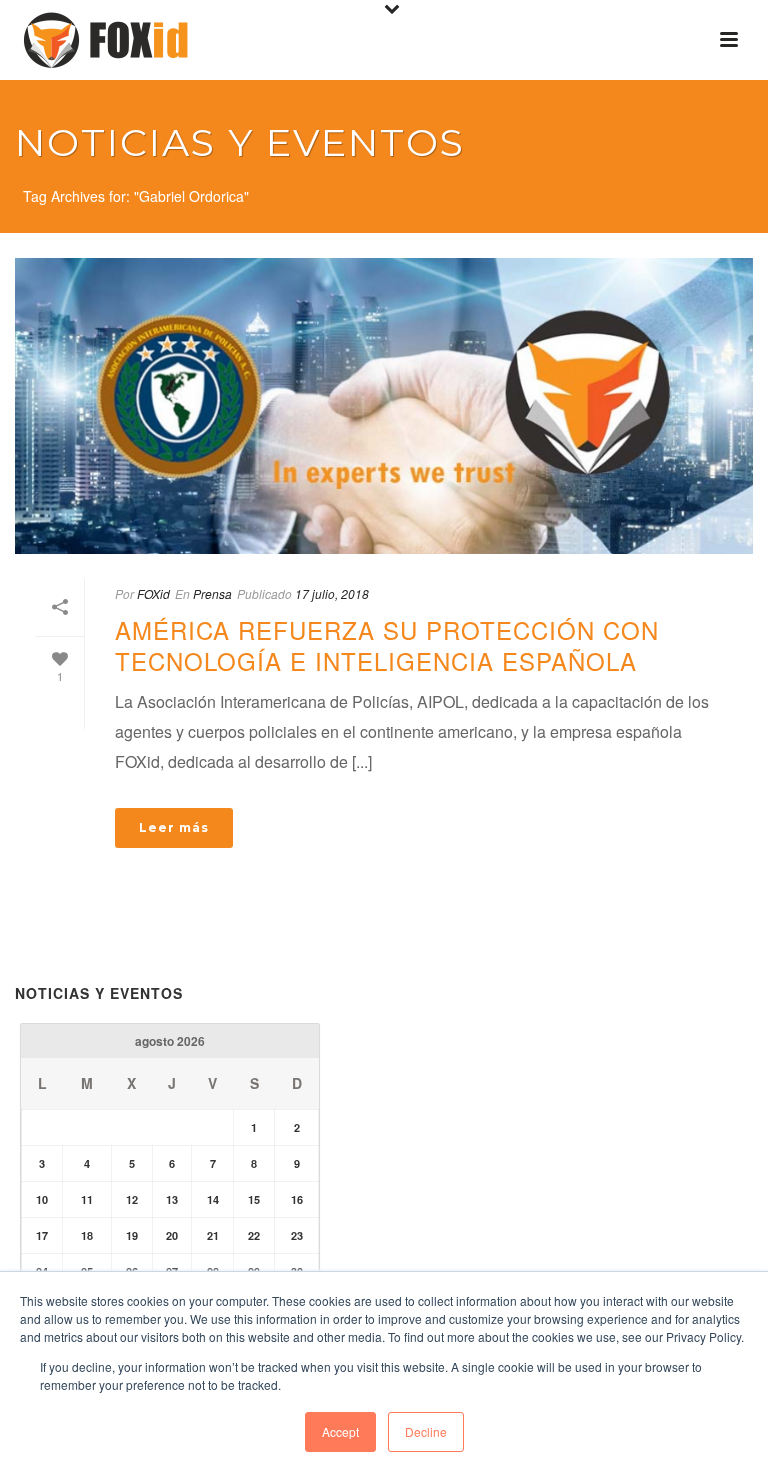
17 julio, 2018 (332, 593)
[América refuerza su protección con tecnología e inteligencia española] (384, 406)
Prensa (212, 593)
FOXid (153, 593)
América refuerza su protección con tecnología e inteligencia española (387, 645)
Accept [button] (340, 1431)
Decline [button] (426, 1431)
